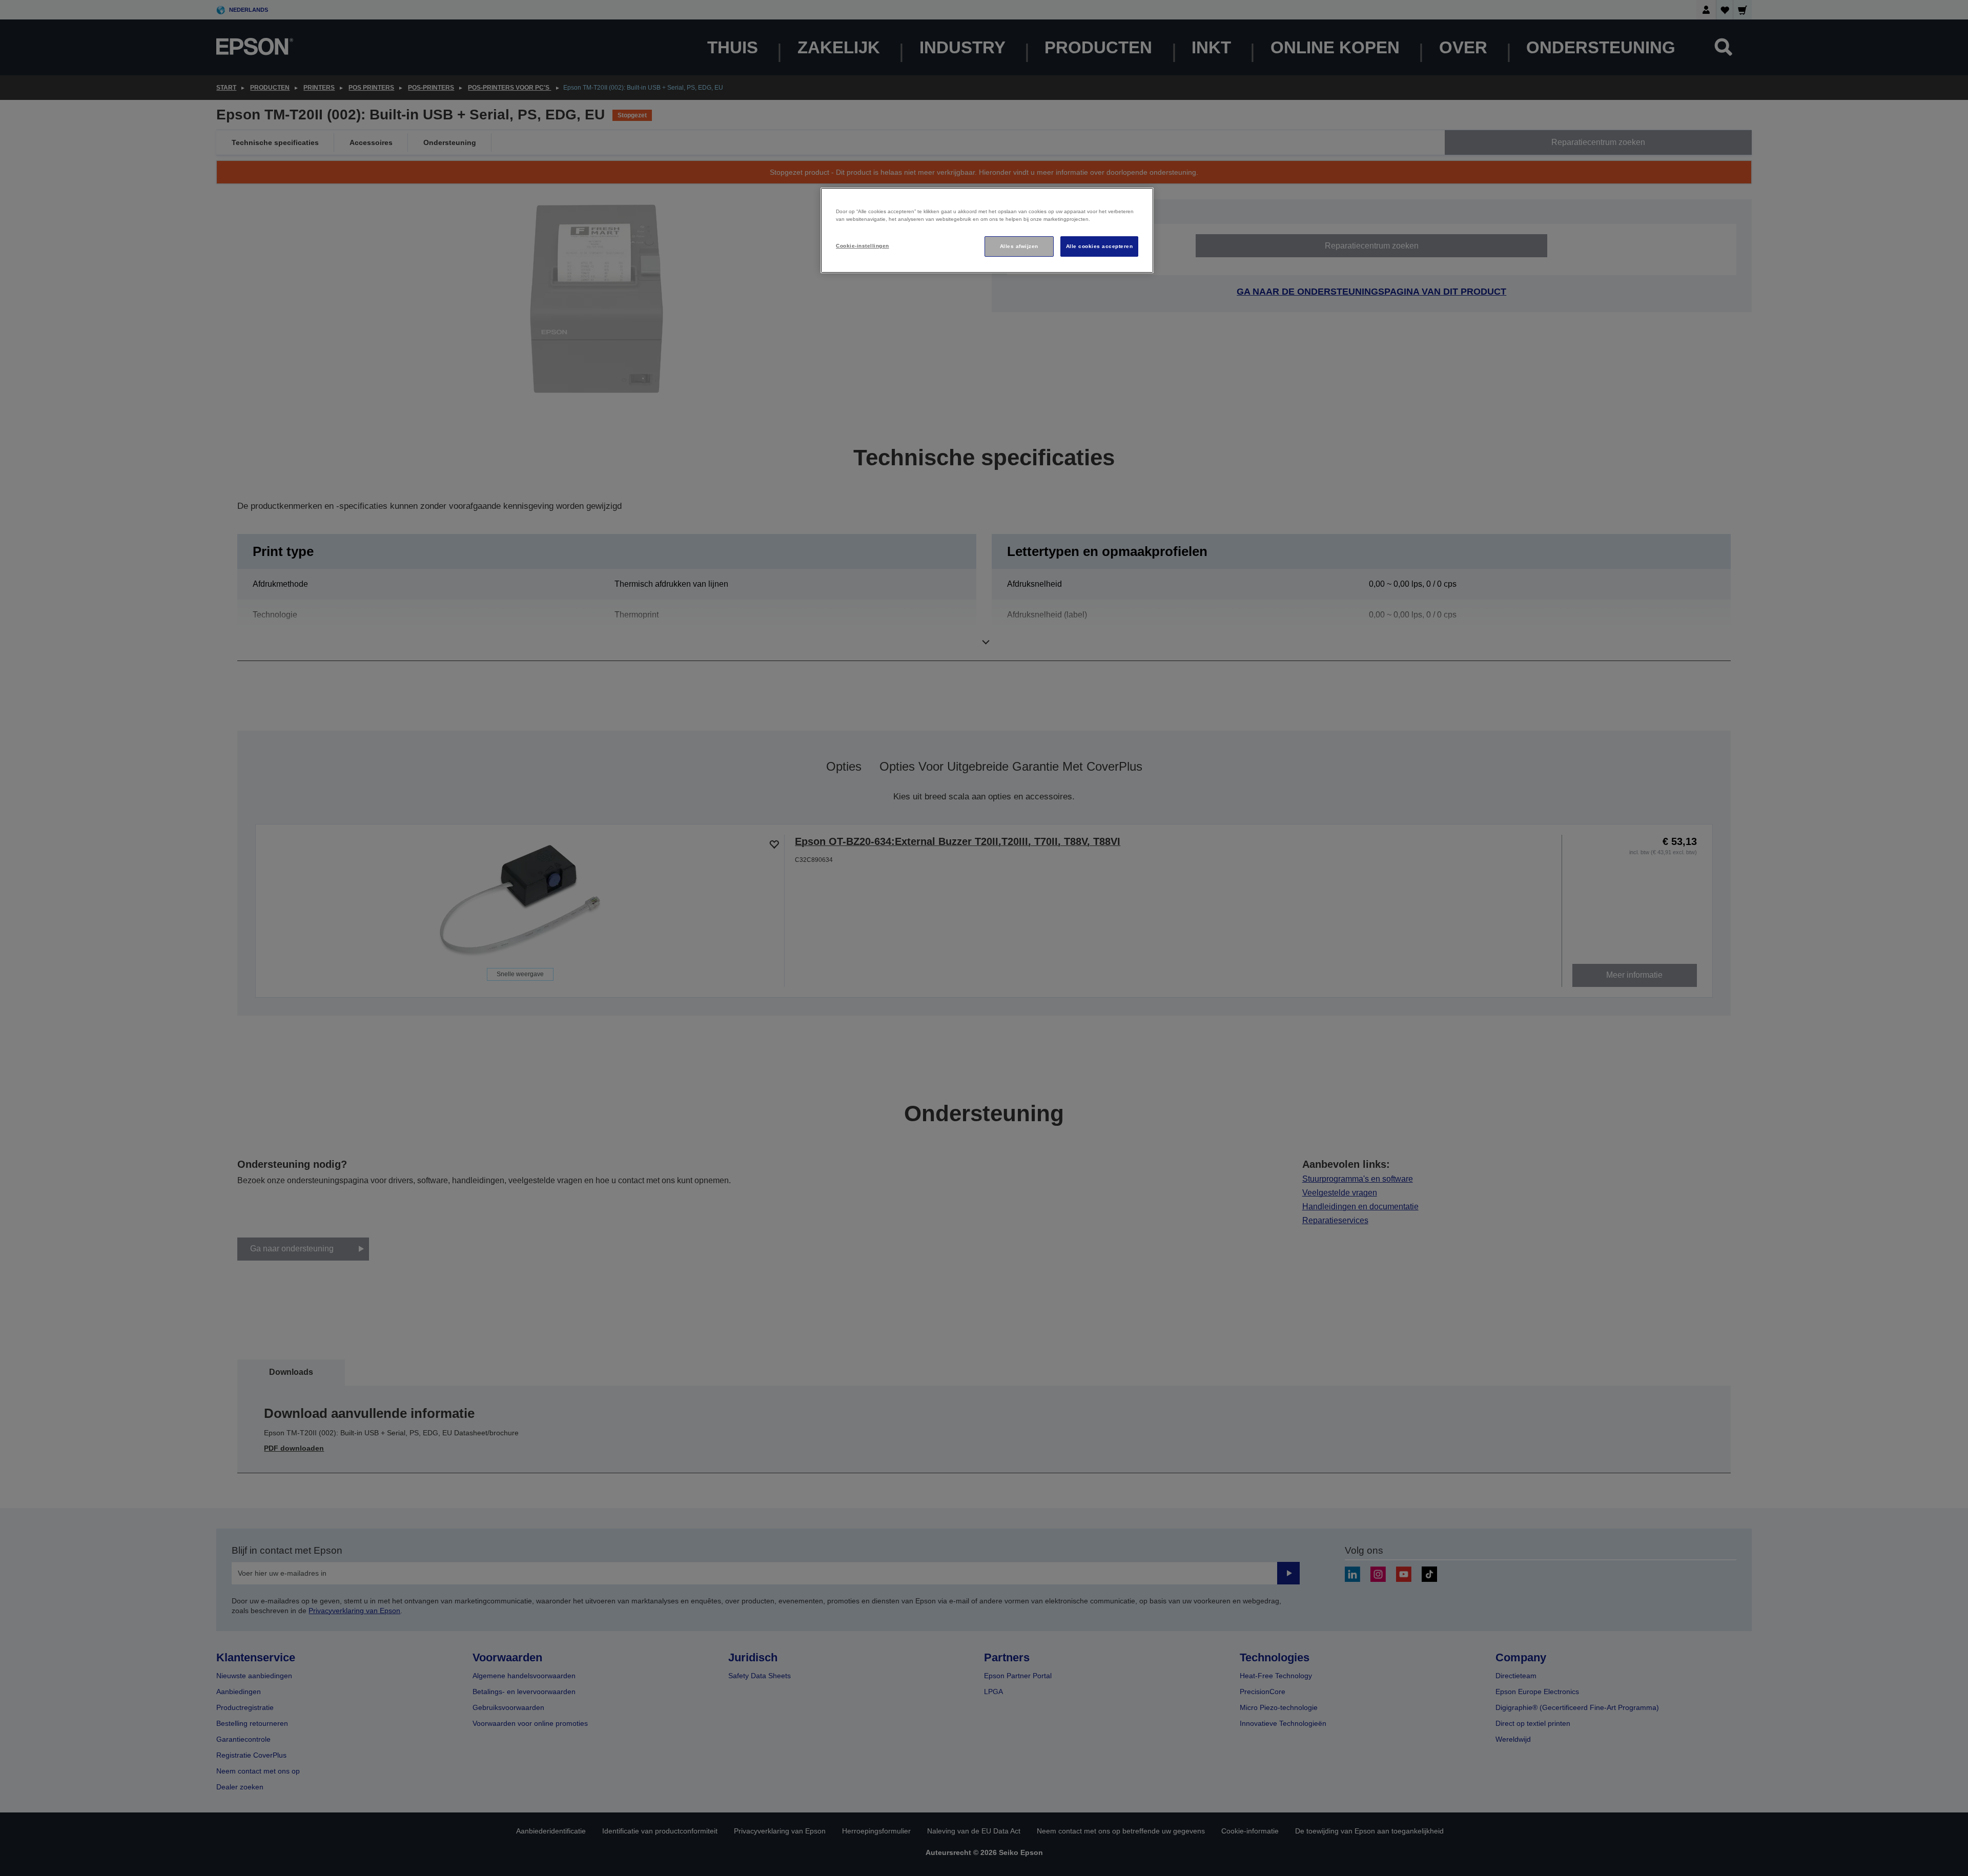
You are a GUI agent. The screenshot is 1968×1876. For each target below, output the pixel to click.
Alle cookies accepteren (1099, 246)
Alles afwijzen (1019, 246)
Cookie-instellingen (862, 246)
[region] (987, 230)
